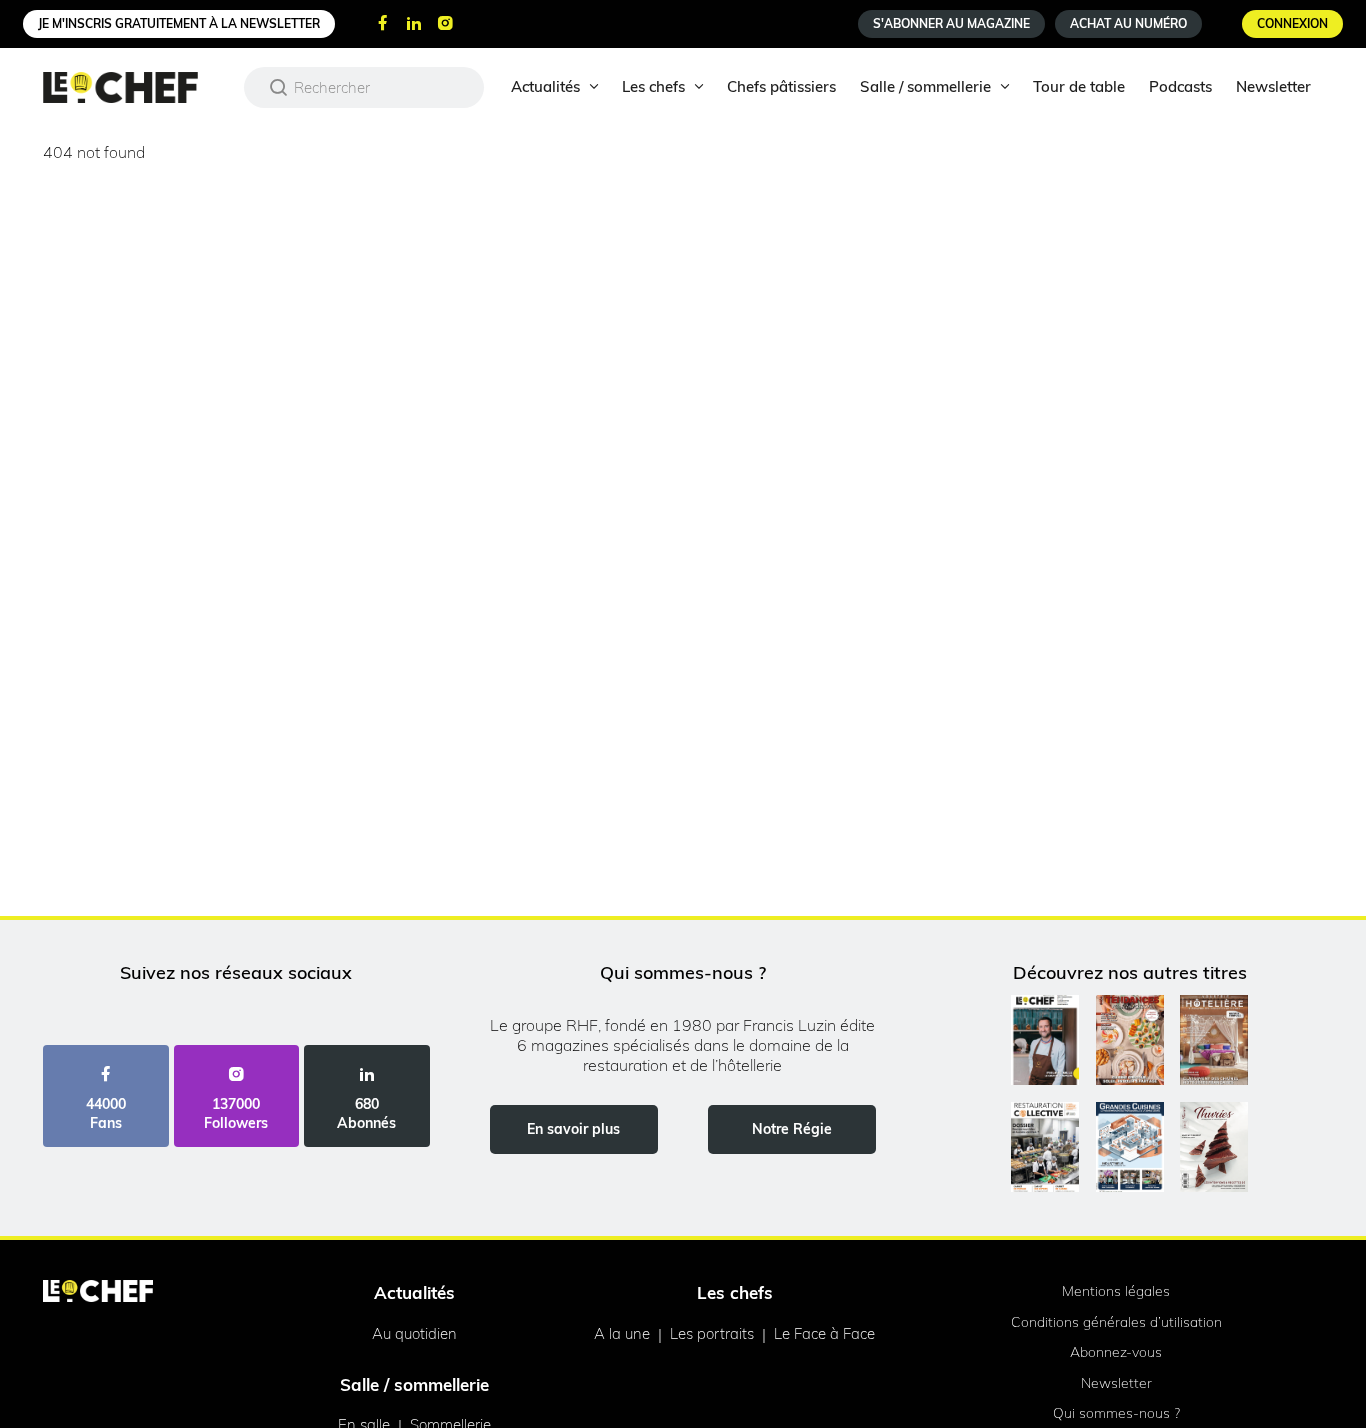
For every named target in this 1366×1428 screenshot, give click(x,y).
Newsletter (1273, 86)
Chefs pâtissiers (781, 86)
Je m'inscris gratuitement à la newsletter (179, 23)
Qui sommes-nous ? (1116, 1413)
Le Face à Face (824, 1333)
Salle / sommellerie (925, 86)
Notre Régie (792, 1129)
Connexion (1292, 23)
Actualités (545, 86)
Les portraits (712, 1333)
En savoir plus (573, 1129)
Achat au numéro (1128, 23)
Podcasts (1180, 86)
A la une (622, 1333)
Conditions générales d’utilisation (1116, 1322)
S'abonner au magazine (951, 23)
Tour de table (1079, 86)
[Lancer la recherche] (279, 87)
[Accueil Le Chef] (135, 87)
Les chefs (653, 86)
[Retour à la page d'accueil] (98, 1293)
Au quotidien (414, 1333)
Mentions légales (1116, 1291)
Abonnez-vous (1116, 1352)
